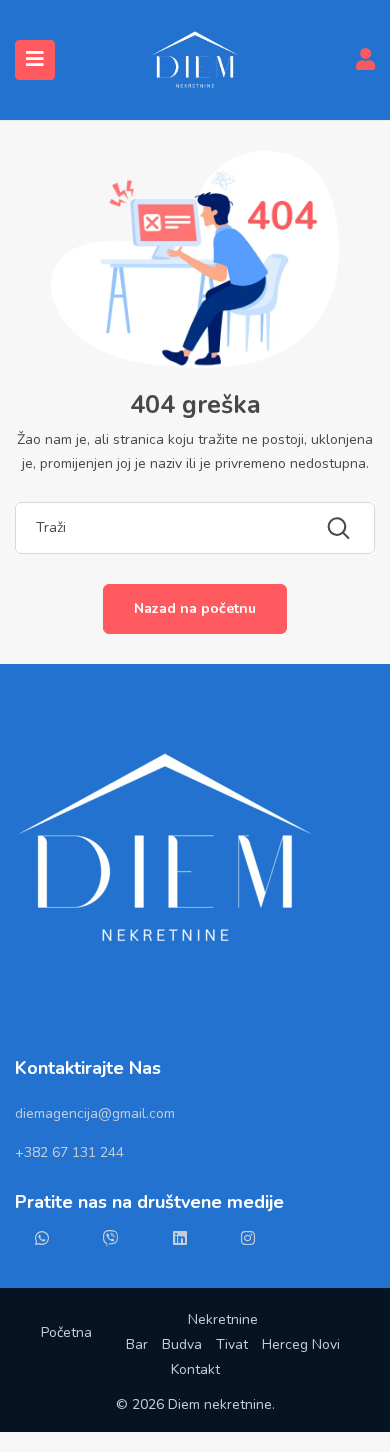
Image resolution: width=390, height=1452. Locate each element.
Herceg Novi (301, 1344)
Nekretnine (223, 1319)
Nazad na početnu (195, 608)
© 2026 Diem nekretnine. (195, 1404)
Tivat (232, 1344)
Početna (66, 1332)
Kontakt (195, 1369)
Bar (137, 1344)
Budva (182, 1344)
